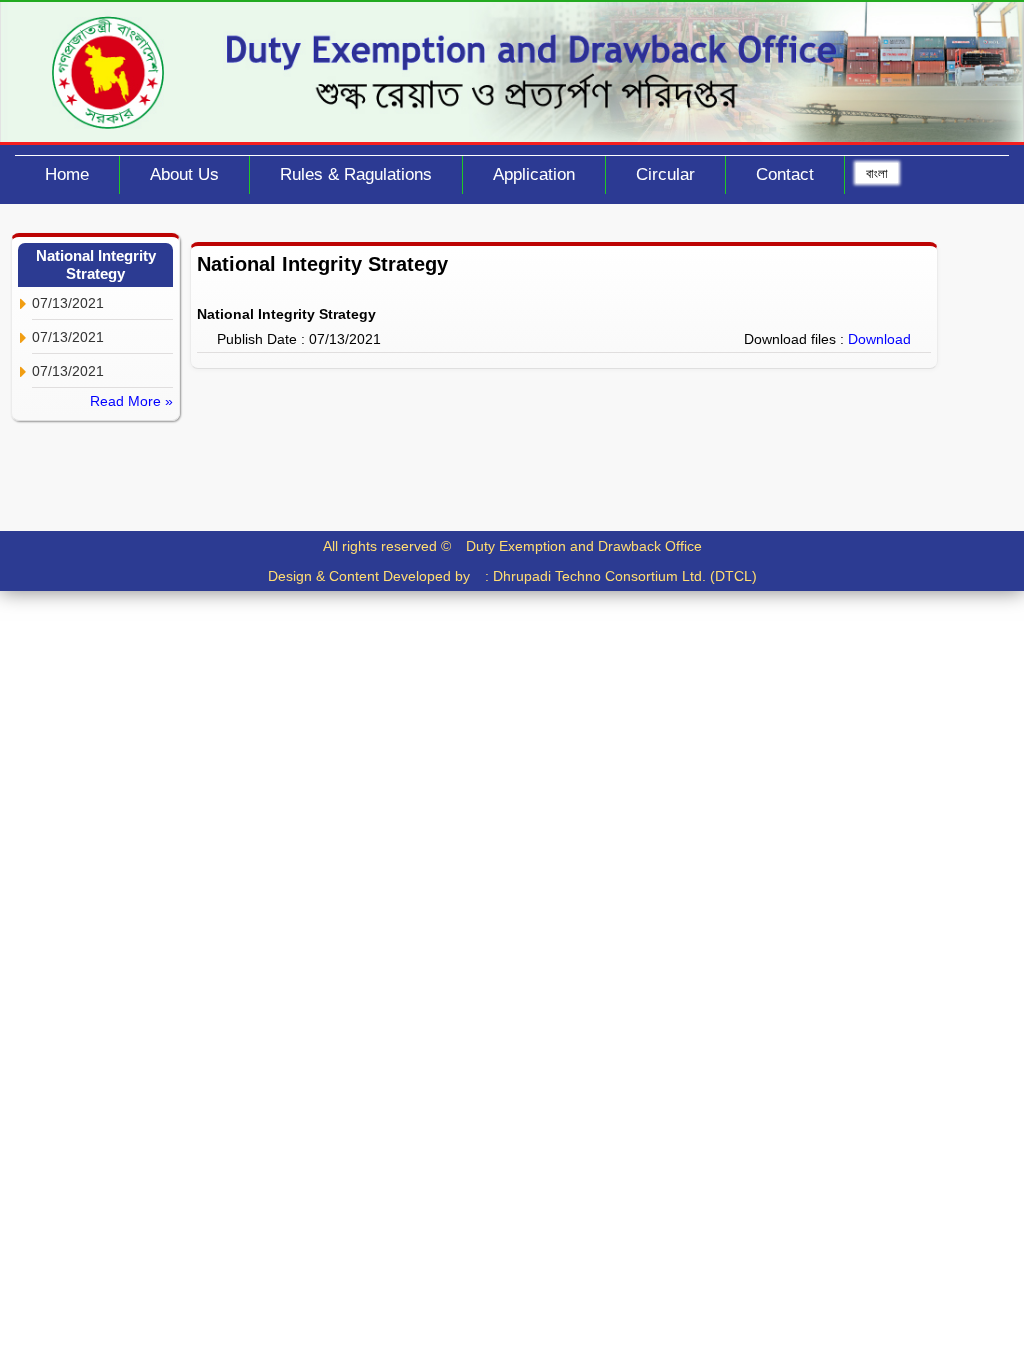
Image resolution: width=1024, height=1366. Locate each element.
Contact (785, 174)
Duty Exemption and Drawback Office (584, 546)
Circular (665, 174)
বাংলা (877, 173)
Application (534, 174)
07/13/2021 (68, 303)
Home (67, 174)
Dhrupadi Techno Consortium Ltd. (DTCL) (625, 576)
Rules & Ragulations (356, 174)
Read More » (131, 401)
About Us (184, 174)
